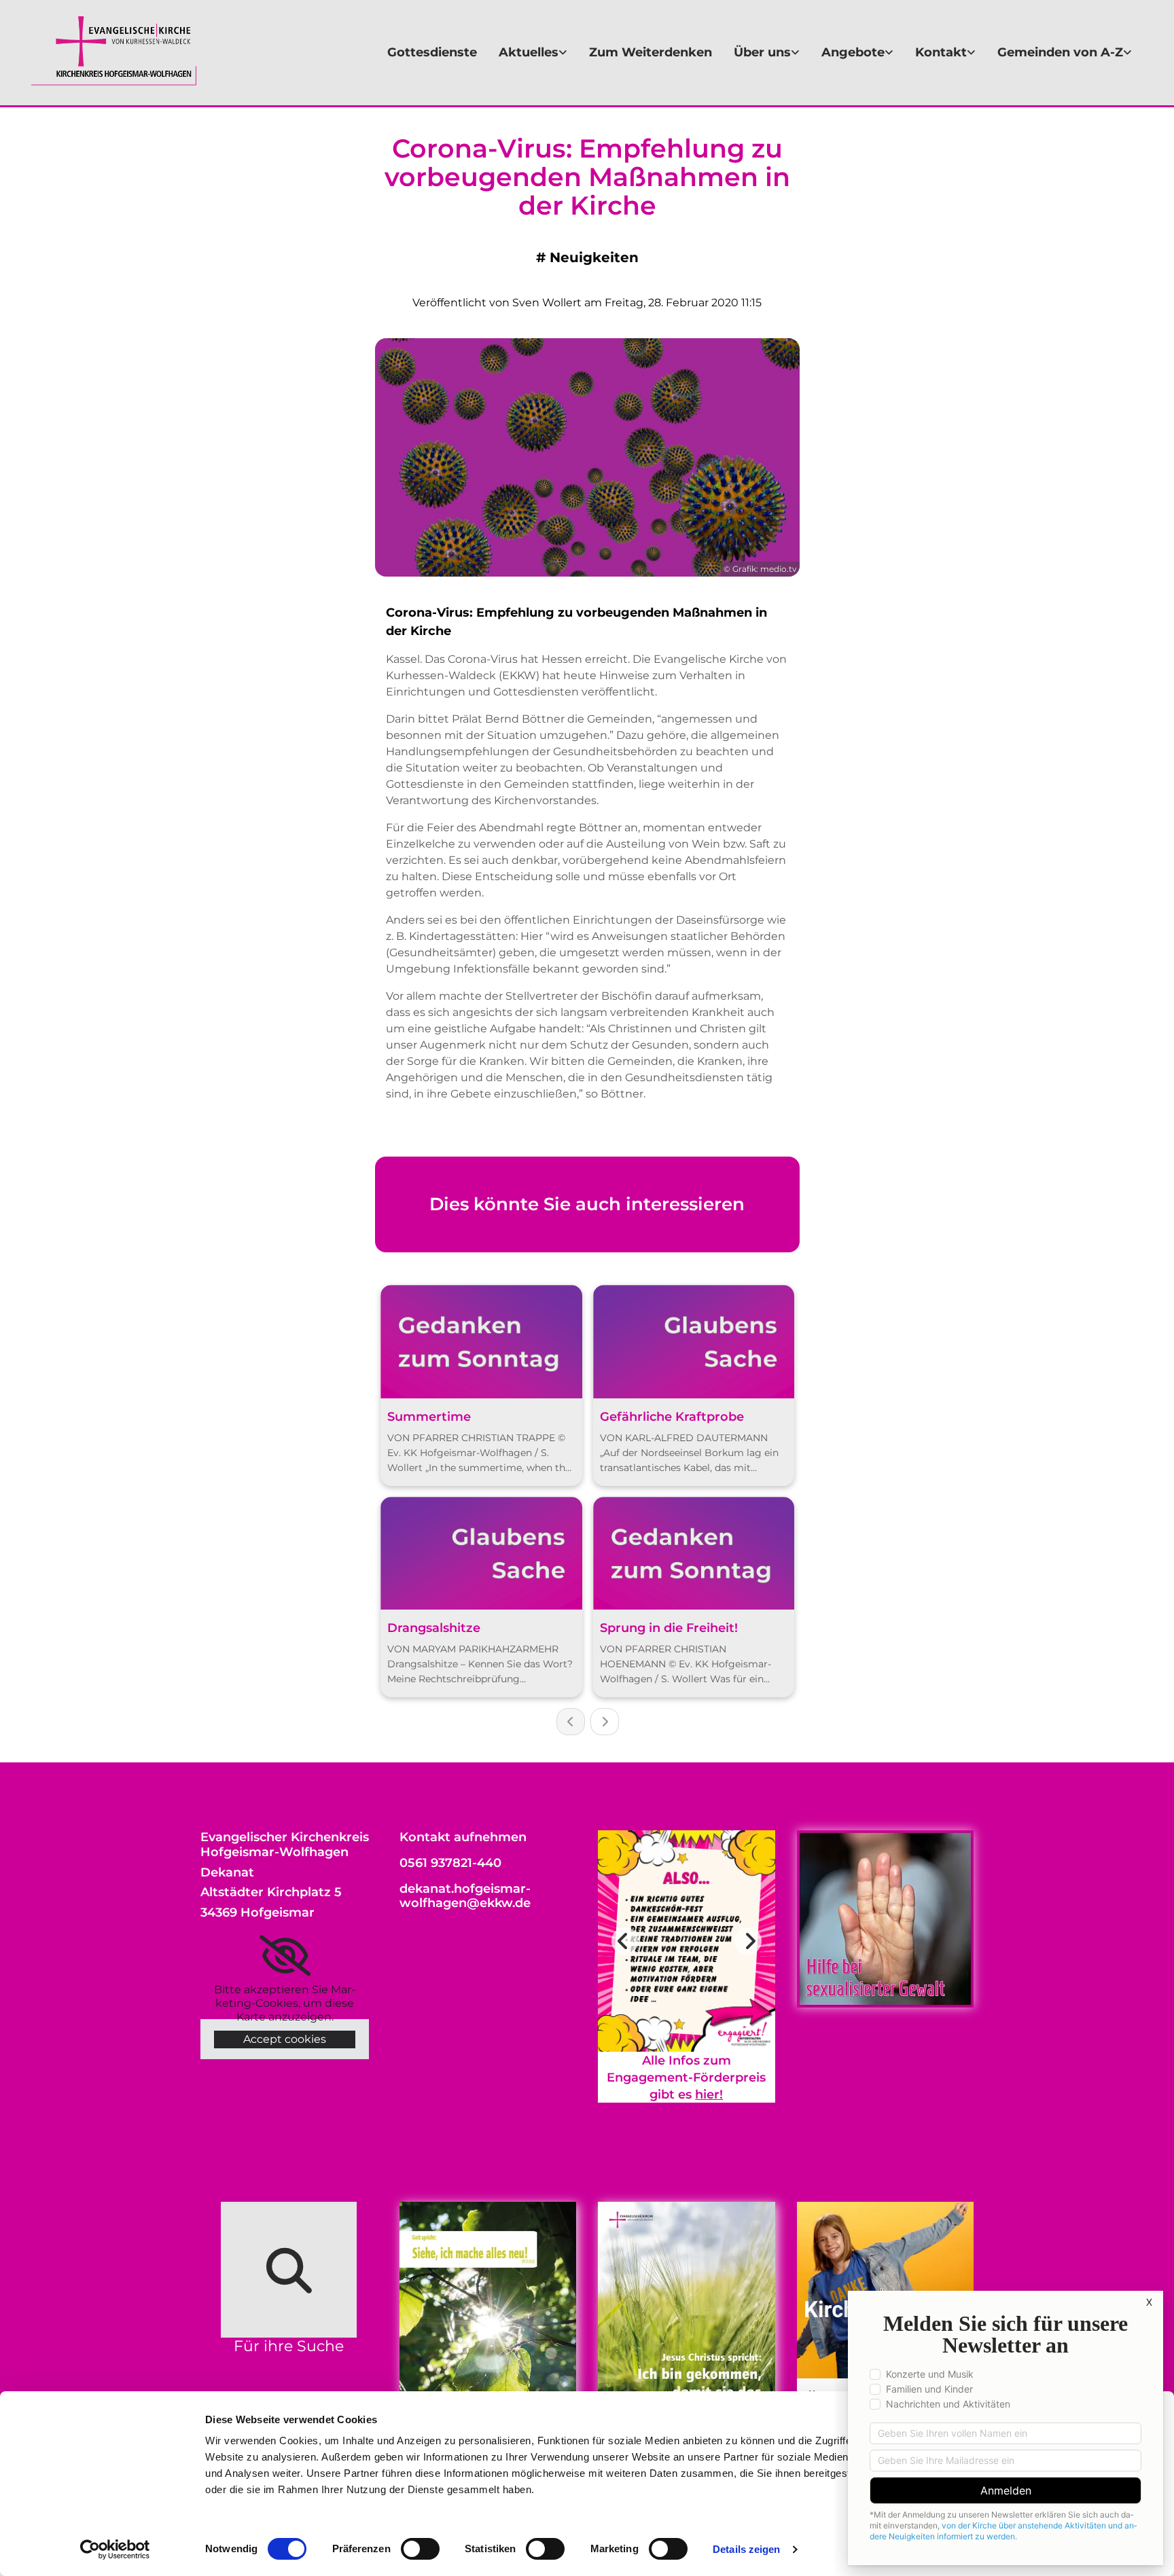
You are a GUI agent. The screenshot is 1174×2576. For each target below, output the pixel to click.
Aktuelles (529, 52)
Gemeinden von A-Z (1060, 52)
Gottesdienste (432, 52)
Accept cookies (285, 2039)
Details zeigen (746, 2549)
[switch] (420, 2549)
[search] (289, 2270)
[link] (533, 53)
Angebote (853, 52)
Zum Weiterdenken (651, 52)
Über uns (762, 52)
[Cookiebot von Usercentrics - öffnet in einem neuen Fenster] (115, 2550)
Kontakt (941, 52)
